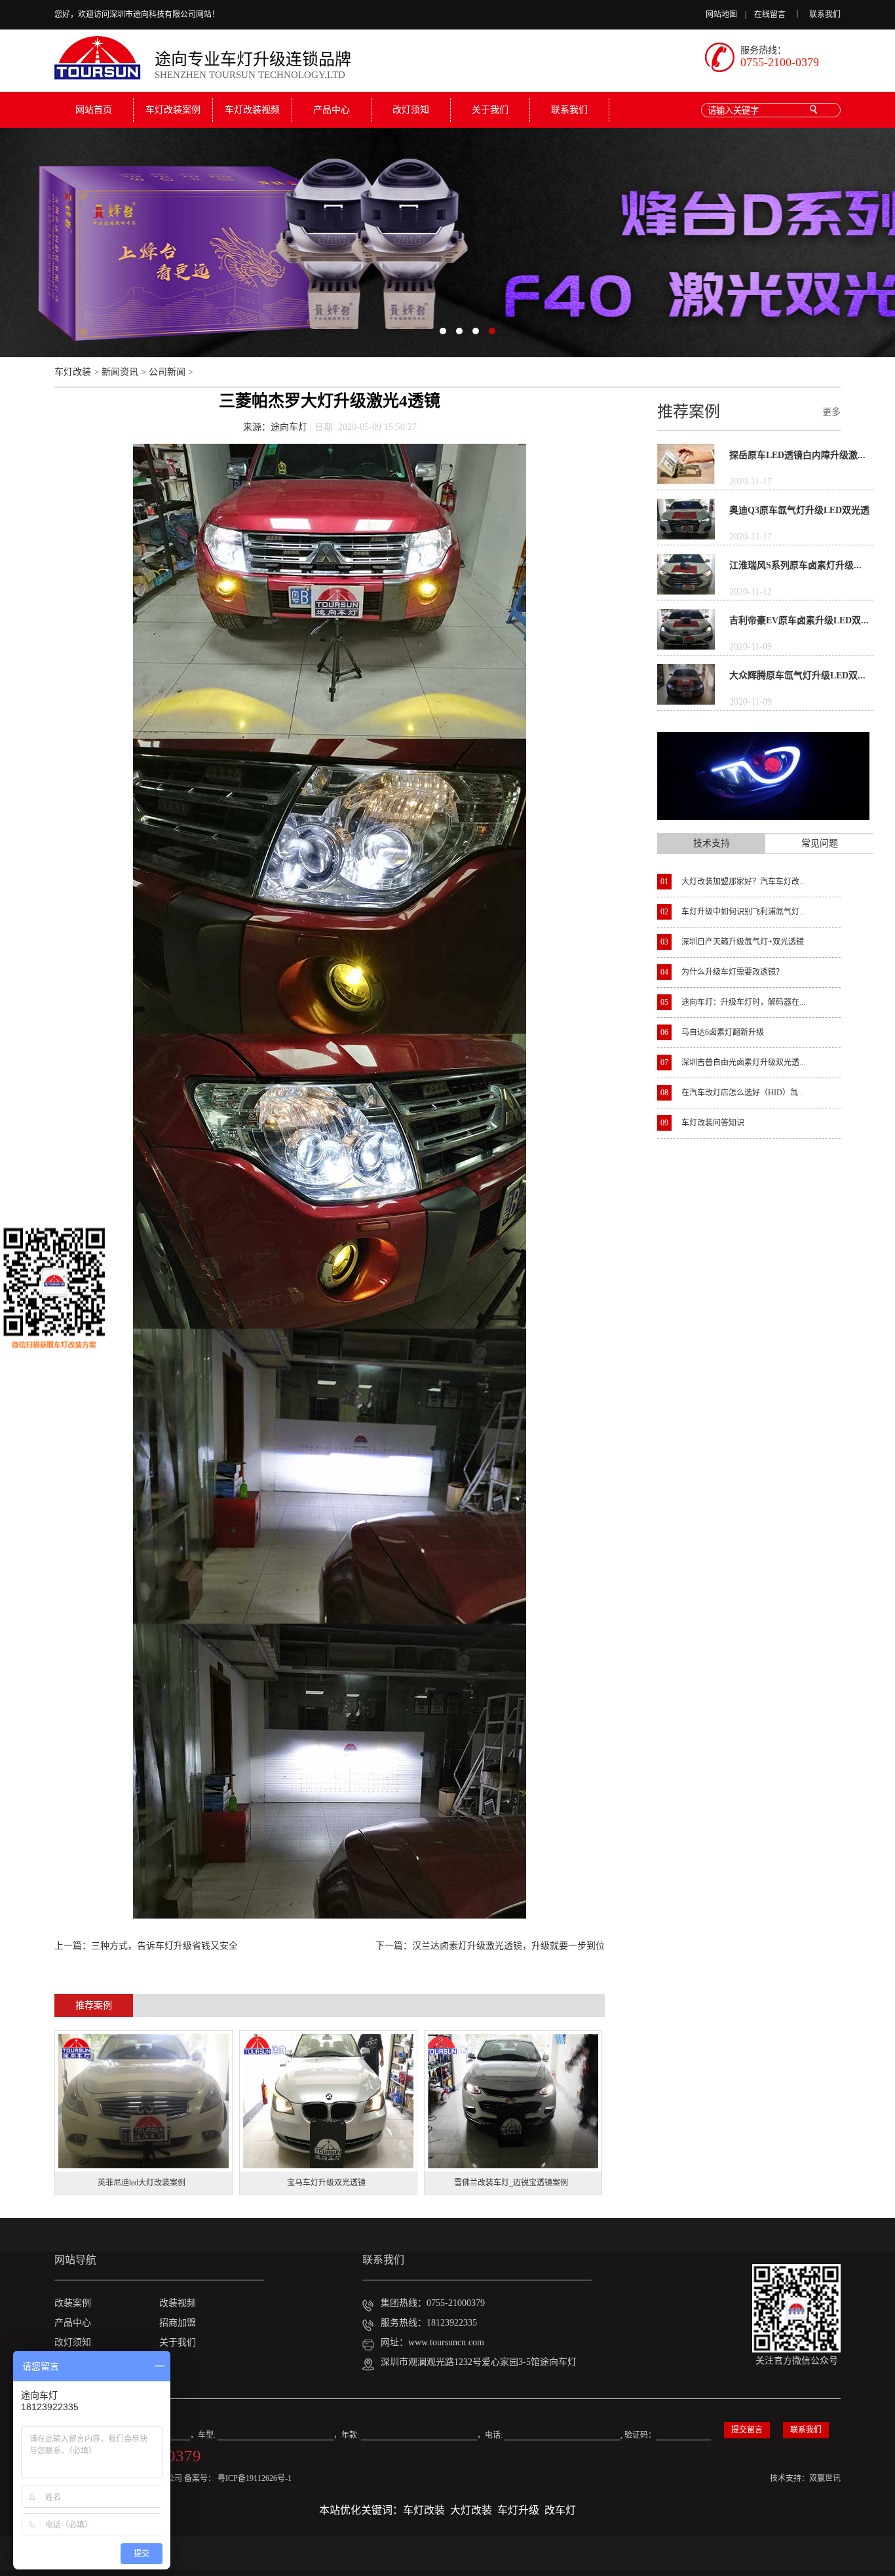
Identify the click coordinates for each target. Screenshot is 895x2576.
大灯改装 (471, 2510)
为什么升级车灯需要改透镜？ (722, 972)
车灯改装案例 (173, 110)
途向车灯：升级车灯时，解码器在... (733, 1002)
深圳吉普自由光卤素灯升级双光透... (733, 1063)
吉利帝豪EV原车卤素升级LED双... (799, 620)
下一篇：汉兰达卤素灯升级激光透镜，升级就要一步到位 (490, 1946)
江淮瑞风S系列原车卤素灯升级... (795, 565)
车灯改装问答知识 (702, 1123)
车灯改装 (73, 372)
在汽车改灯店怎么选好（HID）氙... (732, 1093)
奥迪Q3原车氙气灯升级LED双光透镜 (799, 514)
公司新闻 (167, 372)
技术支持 (712, 843)
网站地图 (721, 14)
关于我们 (490, 110)
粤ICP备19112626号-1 (255, 2478)
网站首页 (94, 110)
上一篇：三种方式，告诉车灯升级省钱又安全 (146, 1946)
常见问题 (820, 843)
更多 (831, 412)
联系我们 (825, 14)
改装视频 (178, 2303)
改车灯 (560, 2510)
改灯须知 (411, 110)
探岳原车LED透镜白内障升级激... (797, 455)
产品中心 (332, 110)
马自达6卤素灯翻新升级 (712, 1032)
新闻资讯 (120, 372)
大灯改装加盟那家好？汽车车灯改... (733, 882)
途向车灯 (289, 427)
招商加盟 (178, 2323)
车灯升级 (518, 2510)
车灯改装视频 (252, 110)
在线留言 (770, 14)
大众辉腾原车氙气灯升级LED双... (797, 675)
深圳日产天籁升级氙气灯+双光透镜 (732, 942)
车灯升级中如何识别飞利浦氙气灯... (733, 912)
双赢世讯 (825, 2478)
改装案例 (73, 2303)
